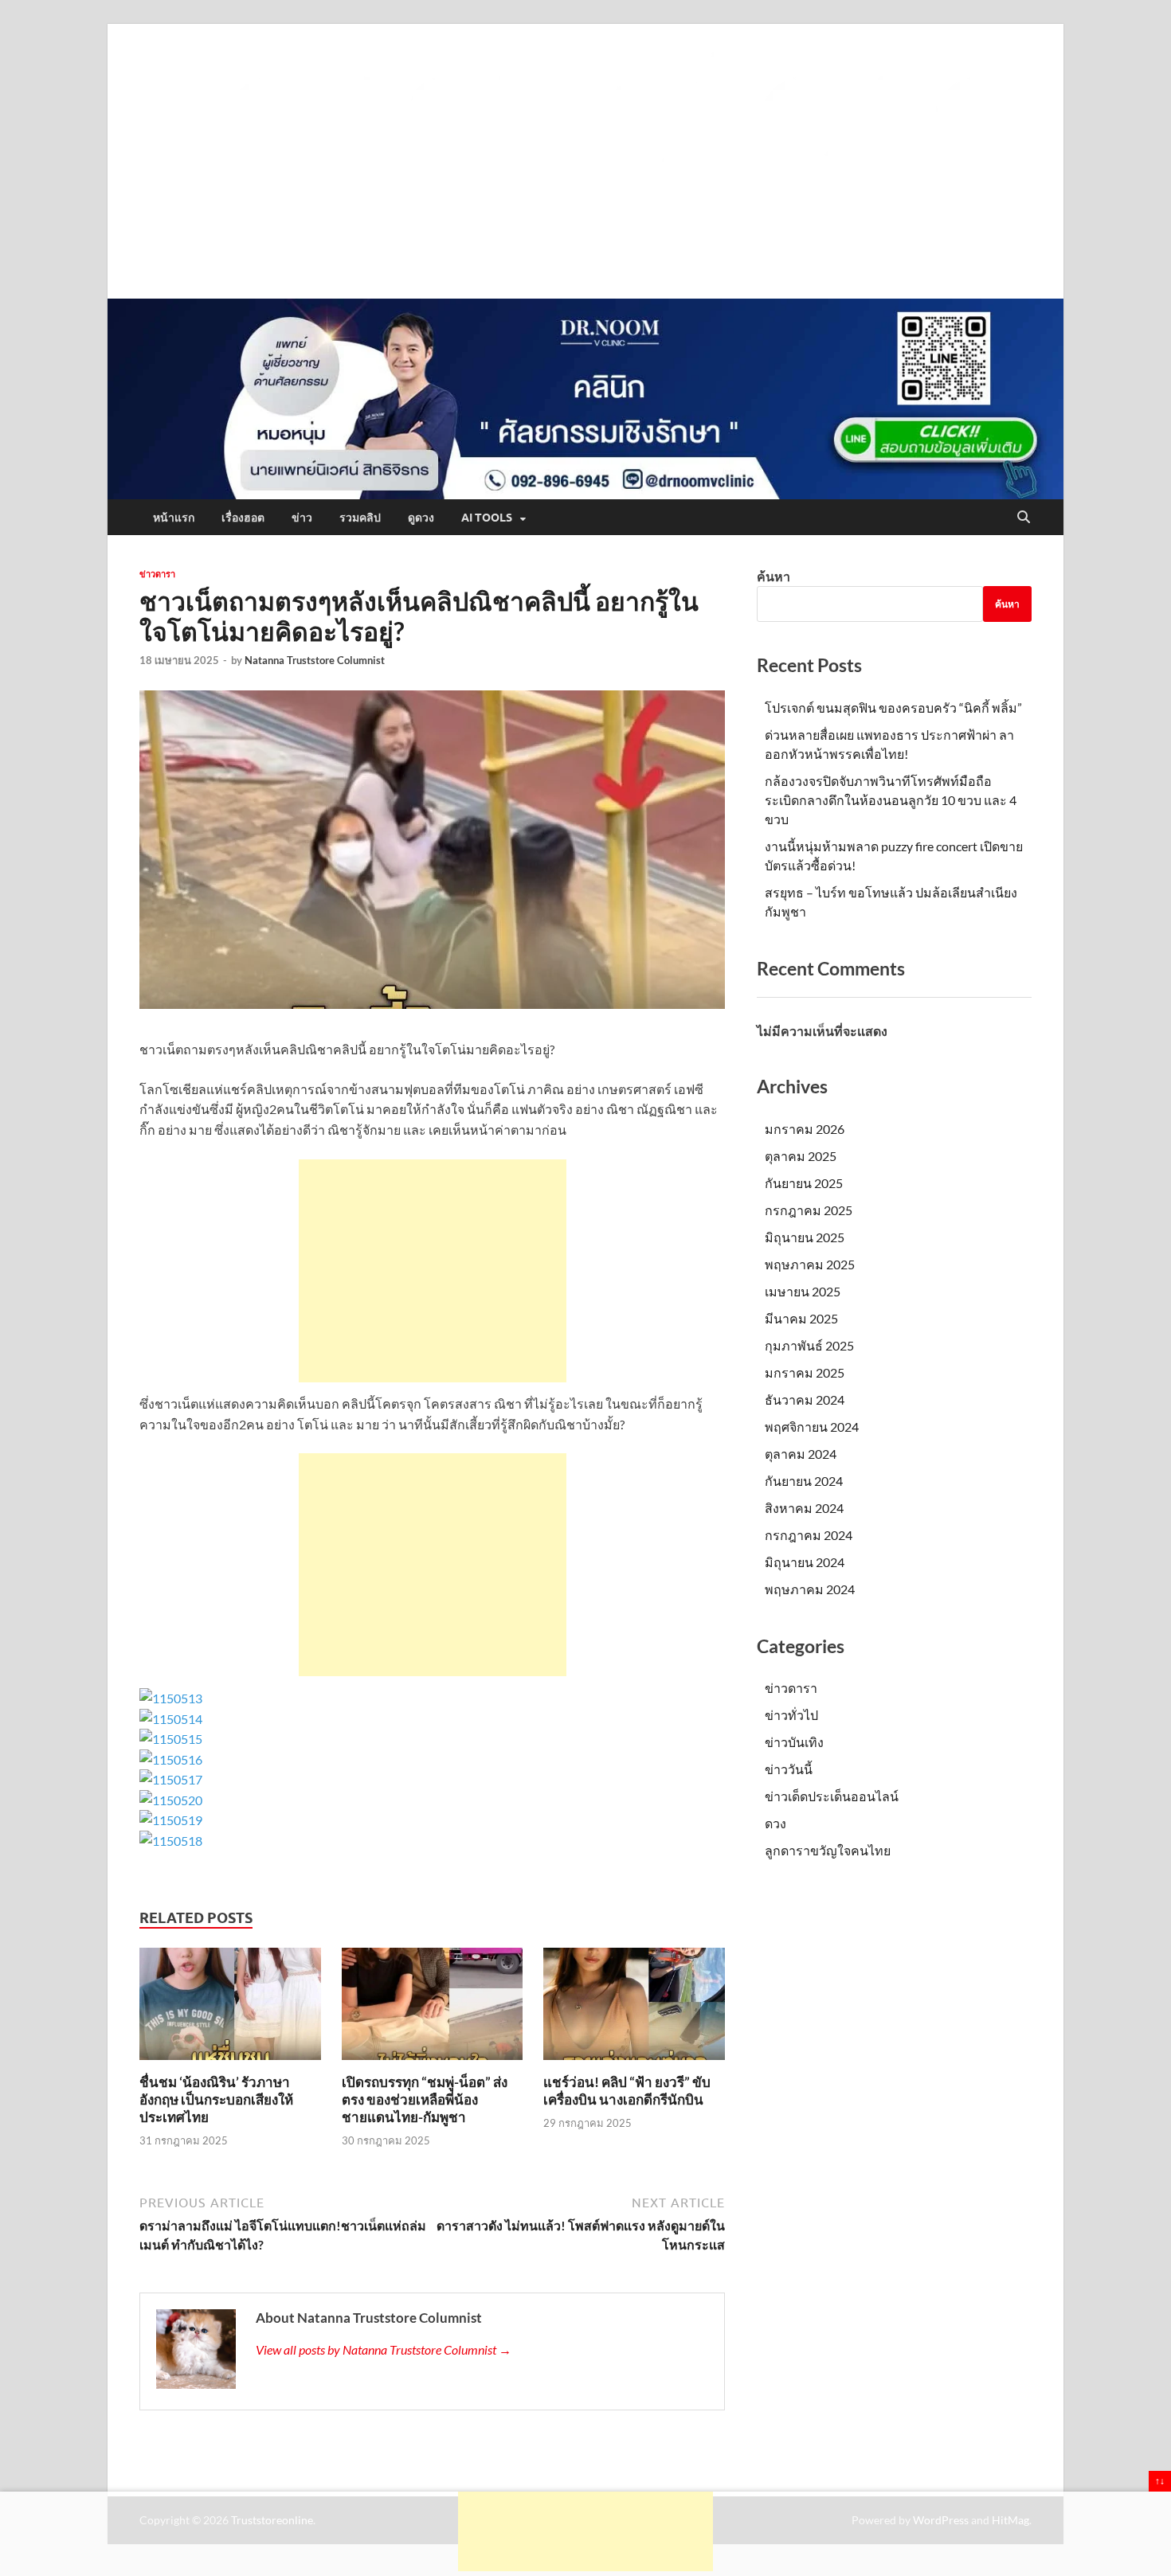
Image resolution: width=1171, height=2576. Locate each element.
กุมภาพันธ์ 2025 (809, 1345)
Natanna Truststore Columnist (315, 660)
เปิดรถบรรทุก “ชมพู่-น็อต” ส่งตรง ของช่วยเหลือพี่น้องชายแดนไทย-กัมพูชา (425, 2099)
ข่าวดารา (157, 574)
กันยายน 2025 (804, 1183)
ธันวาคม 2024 (805, 1399)
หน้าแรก (174, 518)
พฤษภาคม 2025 (810, 1264)
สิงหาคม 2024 (804, 1508)
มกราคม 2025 (805, 1372)
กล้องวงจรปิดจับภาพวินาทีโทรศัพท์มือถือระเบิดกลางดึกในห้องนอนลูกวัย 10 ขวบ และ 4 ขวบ (891, 800)
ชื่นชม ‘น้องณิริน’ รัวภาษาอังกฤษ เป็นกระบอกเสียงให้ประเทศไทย (216, 2099)
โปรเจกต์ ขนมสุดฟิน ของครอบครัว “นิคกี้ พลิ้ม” (893, 708)
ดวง (775, 1823)
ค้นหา (773, 576)
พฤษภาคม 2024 (810, 1589)
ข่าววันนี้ (789, 1769)
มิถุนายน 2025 (805, 1237)
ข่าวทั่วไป (791, 1715)
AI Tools (487, 518)
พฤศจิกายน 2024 (812, 1427)
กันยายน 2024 (804, 1481)
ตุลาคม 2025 (801, 1156)
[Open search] (1024, 518)
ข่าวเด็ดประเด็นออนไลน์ (832, 1796)
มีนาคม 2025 (801, 1318)
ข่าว (302, 518)
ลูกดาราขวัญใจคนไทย (828, 1850)
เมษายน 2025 (803, 1291)
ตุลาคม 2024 (801, 1454)
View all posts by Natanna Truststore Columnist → (384, 2349)
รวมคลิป (360, 518)
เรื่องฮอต (243, 518)
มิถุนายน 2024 (805, 1562)
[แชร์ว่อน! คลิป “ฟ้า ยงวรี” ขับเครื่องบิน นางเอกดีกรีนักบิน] (634, 2009)
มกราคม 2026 (805, 1129)
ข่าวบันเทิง (794, 1742)
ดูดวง (421, 518)
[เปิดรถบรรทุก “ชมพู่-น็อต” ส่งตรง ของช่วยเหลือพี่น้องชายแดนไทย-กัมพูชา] (433, 2009)
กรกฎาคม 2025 (809, 1210)
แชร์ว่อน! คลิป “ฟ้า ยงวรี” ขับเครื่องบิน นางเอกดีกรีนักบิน (627, 2091)
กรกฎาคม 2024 (809, 1535)
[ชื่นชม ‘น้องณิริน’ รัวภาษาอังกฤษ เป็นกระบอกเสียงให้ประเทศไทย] (230, 2009)
